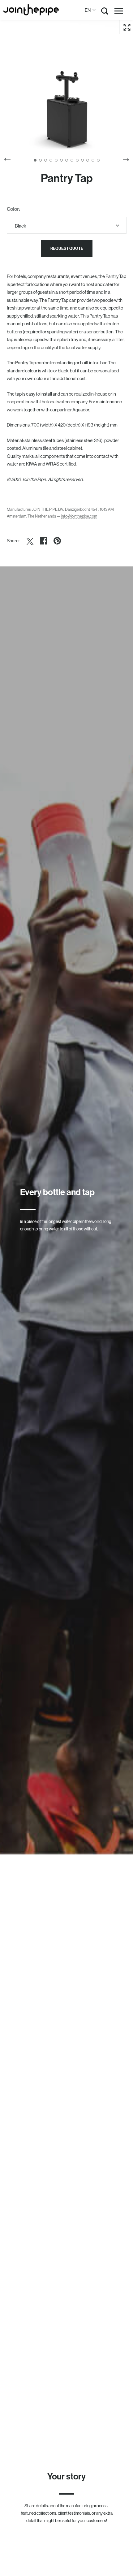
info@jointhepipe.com (79, 516)
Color (13, 209)
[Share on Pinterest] (57, 541)
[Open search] (105, 12)
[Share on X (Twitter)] (30, 541)
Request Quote (67, 248)
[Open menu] (119, 11)
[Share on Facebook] (44, 541)
